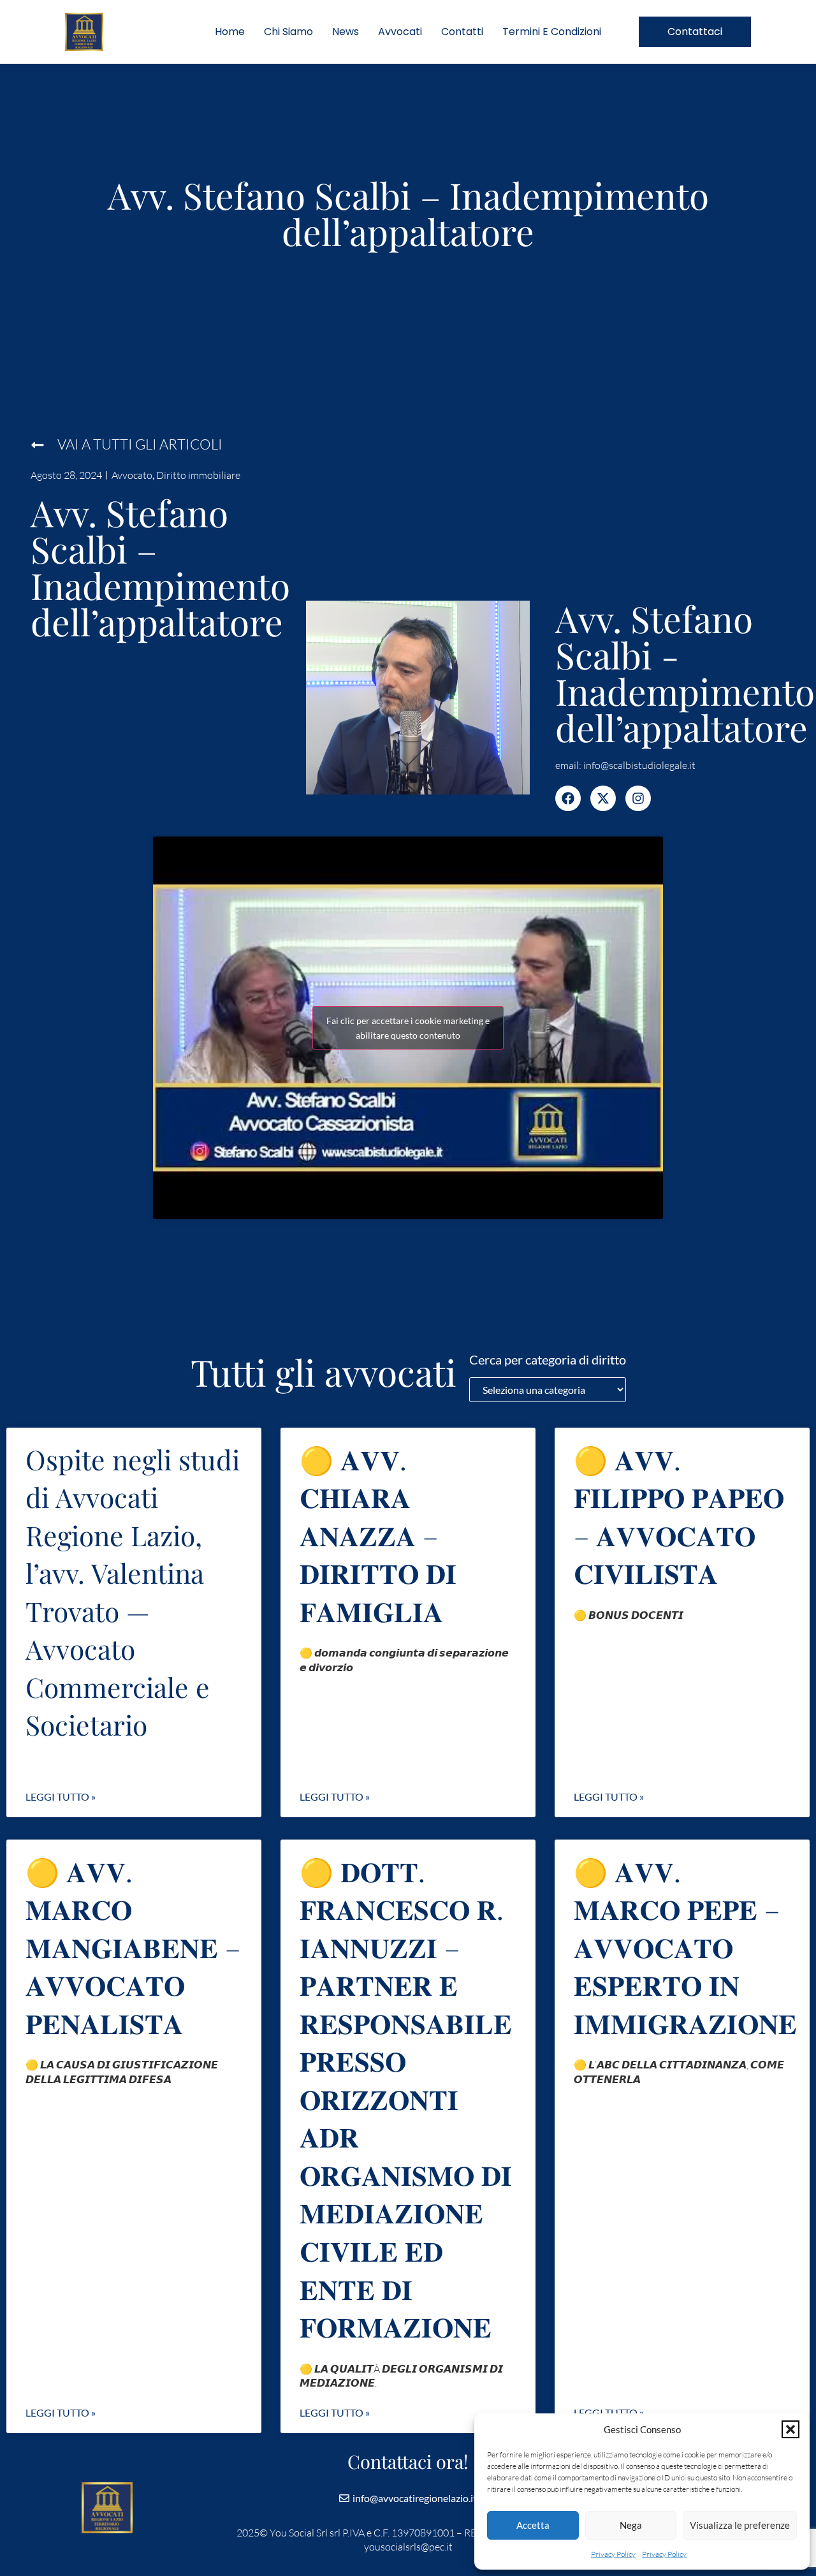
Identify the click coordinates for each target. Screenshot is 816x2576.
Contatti (462, 32)
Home (230, 32)
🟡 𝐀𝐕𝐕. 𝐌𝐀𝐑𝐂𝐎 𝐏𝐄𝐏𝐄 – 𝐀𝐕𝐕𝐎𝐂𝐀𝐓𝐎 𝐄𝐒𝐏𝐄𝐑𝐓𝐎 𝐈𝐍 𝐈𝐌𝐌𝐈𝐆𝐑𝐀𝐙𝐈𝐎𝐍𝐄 (685, 1947)
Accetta (533, 2525)
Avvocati (400, 32)
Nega (631, 2525)
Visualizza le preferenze (740, 2525)
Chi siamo (288, 32)
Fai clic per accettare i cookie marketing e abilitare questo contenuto (408, 1028)
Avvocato (132, 475)
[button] (790, 2429)
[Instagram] (638, 798)
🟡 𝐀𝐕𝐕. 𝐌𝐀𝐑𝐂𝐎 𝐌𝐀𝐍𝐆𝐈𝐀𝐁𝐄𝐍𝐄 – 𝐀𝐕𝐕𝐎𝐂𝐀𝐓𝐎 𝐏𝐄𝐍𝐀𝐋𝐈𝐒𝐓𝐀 (133, 1947)
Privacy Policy (613, 2554)
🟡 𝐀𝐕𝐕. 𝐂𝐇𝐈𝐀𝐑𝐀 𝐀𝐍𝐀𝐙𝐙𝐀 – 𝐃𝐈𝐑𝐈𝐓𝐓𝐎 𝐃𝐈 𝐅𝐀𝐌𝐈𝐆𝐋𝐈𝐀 (378, 1535)
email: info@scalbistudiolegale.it (625, 765)
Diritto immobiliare (198, 475)
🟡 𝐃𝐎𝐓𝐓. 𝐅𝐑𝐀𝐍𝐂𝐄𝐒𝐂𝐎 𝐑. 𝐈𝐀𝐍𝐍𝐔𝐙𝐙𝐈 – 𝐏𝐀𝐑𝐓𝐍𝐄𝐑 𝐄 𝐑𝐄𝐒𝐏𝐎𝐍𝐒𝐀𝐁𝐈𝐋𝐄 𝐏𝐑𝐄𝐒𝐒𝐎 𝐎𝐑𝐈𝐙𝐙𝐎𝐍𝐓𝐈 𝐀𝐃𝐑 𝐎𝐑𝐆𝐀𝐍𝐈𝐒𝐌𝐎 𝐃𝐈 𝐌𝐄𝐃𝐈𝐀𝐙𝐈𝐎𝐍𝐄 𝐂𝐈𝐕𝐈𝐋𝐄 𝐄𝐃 (406, 2099)
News (346, 32)
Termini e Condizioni (552, 32)
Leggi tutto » (61, 1797)
